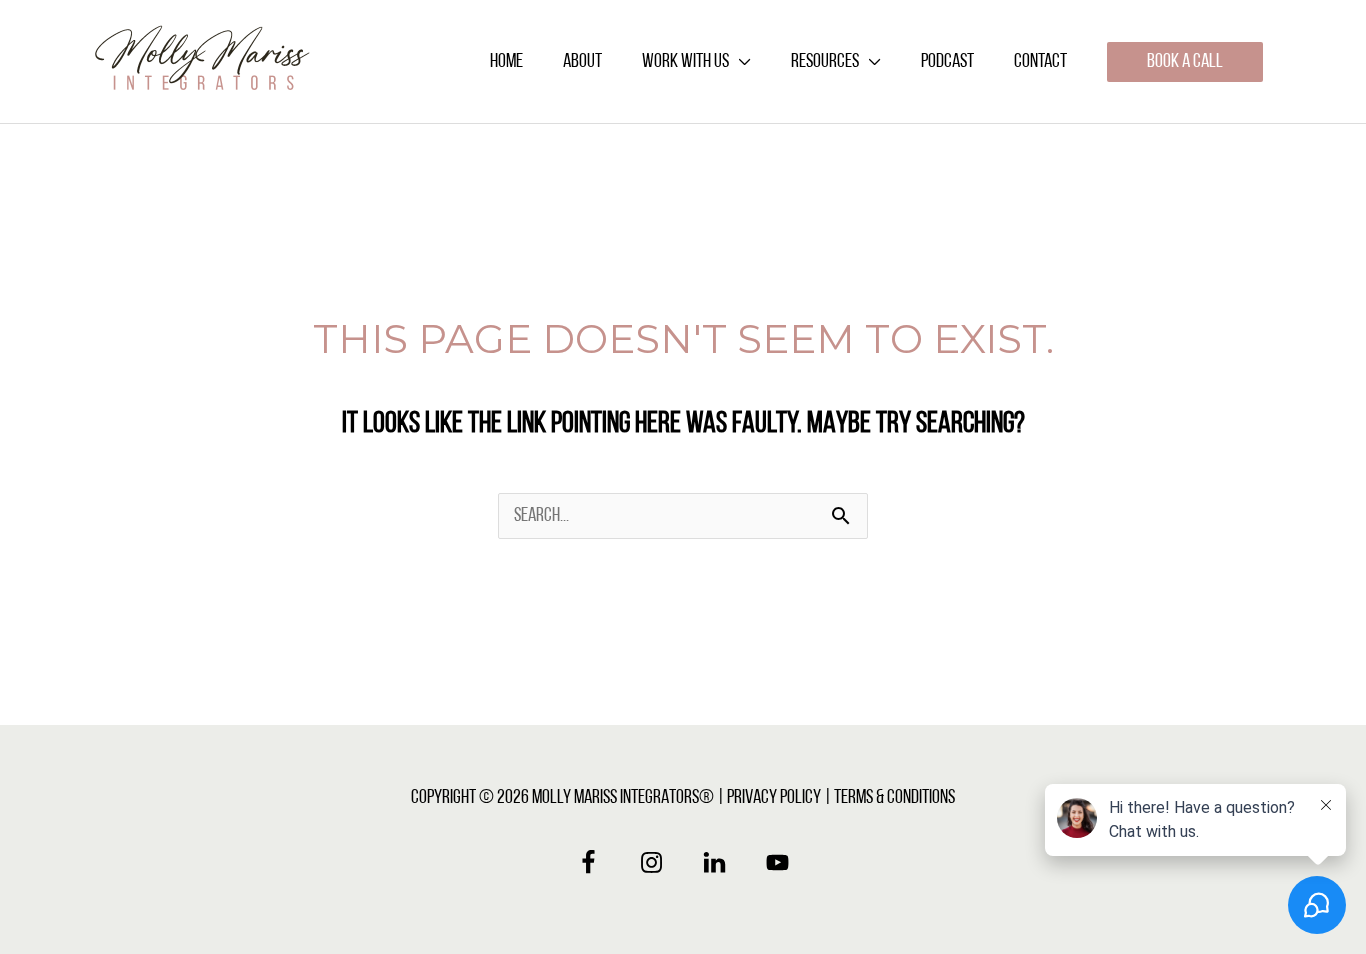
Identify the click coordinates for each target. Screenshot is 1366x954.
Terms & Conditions (894, 798)
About (582, 62)
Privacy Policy (774, 798)
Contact (1040, 62)
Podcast (947, 62)
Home (506, 62)
